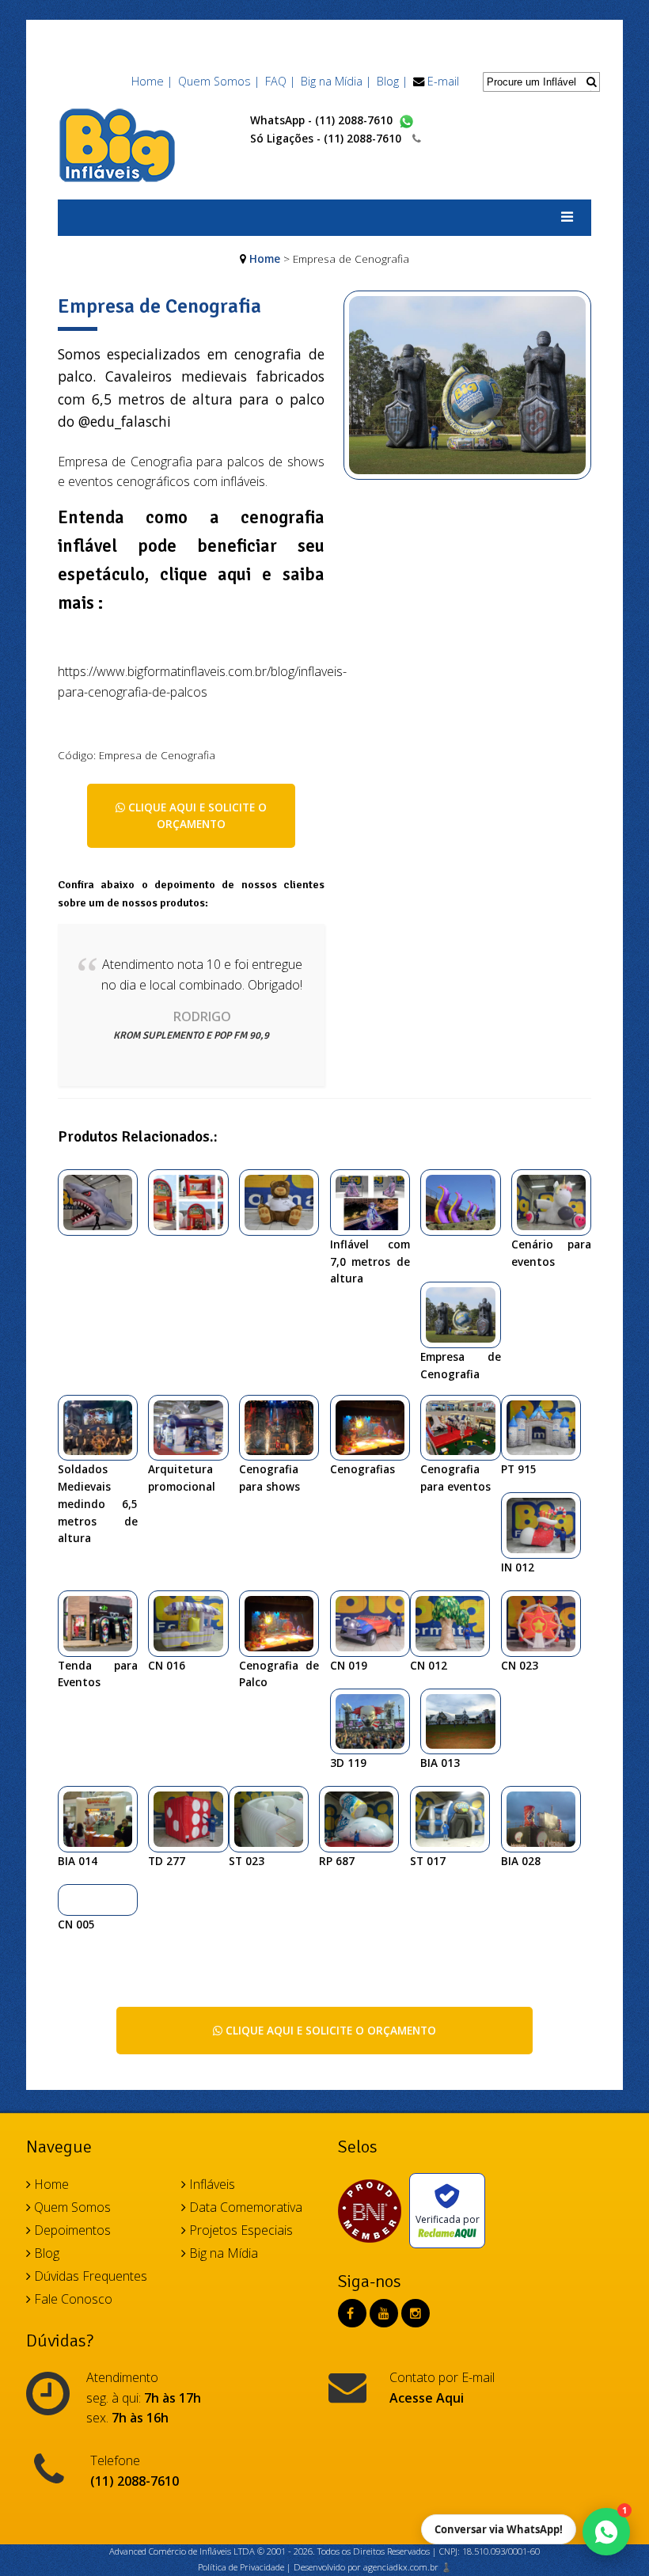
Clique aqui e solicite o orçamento (196, 816)
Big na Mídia (222, 2253)
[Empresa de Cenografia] (468, 394)
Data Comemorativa (244, 2207)
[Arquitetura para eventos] (376, 1201)
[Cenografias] (376, 1427)
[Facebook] (350, 2313)
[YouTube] (384, 2313)
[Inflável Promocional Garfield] (104, 1818)
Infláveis (211, 2184)
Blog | (392, 81)
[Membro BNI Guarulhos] (374, 2211)
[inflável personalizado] (547, 1818)
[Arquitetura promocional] (194, 1427)
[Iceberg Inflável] (365, 1818)
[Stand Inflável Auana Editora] (275, 1818)
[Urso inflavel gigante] (285, 1201)
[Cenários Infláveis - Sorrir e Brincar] (69, 1899)
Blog (45, 2253)
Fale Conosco (72, 2299)
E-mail (443, 81)
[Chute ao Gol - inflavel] (194, 1201)
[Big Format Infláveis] (117, 144)
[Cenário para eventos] (557, 1201)
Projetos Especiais (239, 2230)
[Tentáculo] (466, 1201)
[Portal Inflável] (547, 1427)
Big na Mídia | (336, 81)
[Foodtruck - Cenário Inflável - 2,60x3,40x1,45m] (194, 1622)
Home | (152, 81)
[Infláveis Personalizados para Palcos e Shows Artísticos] (104, 1201)
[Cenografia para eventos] (466, 1427)
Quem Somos (71, 2207)
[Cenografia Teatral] (376, 1622)
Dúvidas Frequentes (89, 2276)
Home (265, 258)
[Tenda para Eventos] (104, 1622)
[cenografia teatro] (456, 1622)
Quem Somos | (219, 81)
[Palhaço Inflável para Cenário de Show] (376, 1720)
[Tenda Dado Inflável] (194, 1818)
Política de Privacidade (241, 2567)
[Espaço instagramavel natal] (547, 1524)
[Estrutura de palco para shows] (104, 1427)
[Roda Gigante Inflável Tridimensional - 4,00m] (547, 1622)
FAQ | (280, 81)
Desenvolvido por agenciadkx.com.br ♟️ (373, 2567)
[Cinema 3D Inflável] (456, 1818)
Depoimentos (71, 2230)
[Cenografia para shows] (285, 1427)
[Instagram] (416, 2313)
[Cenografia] (466, 1720)
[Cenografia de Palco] (285, 1622)
